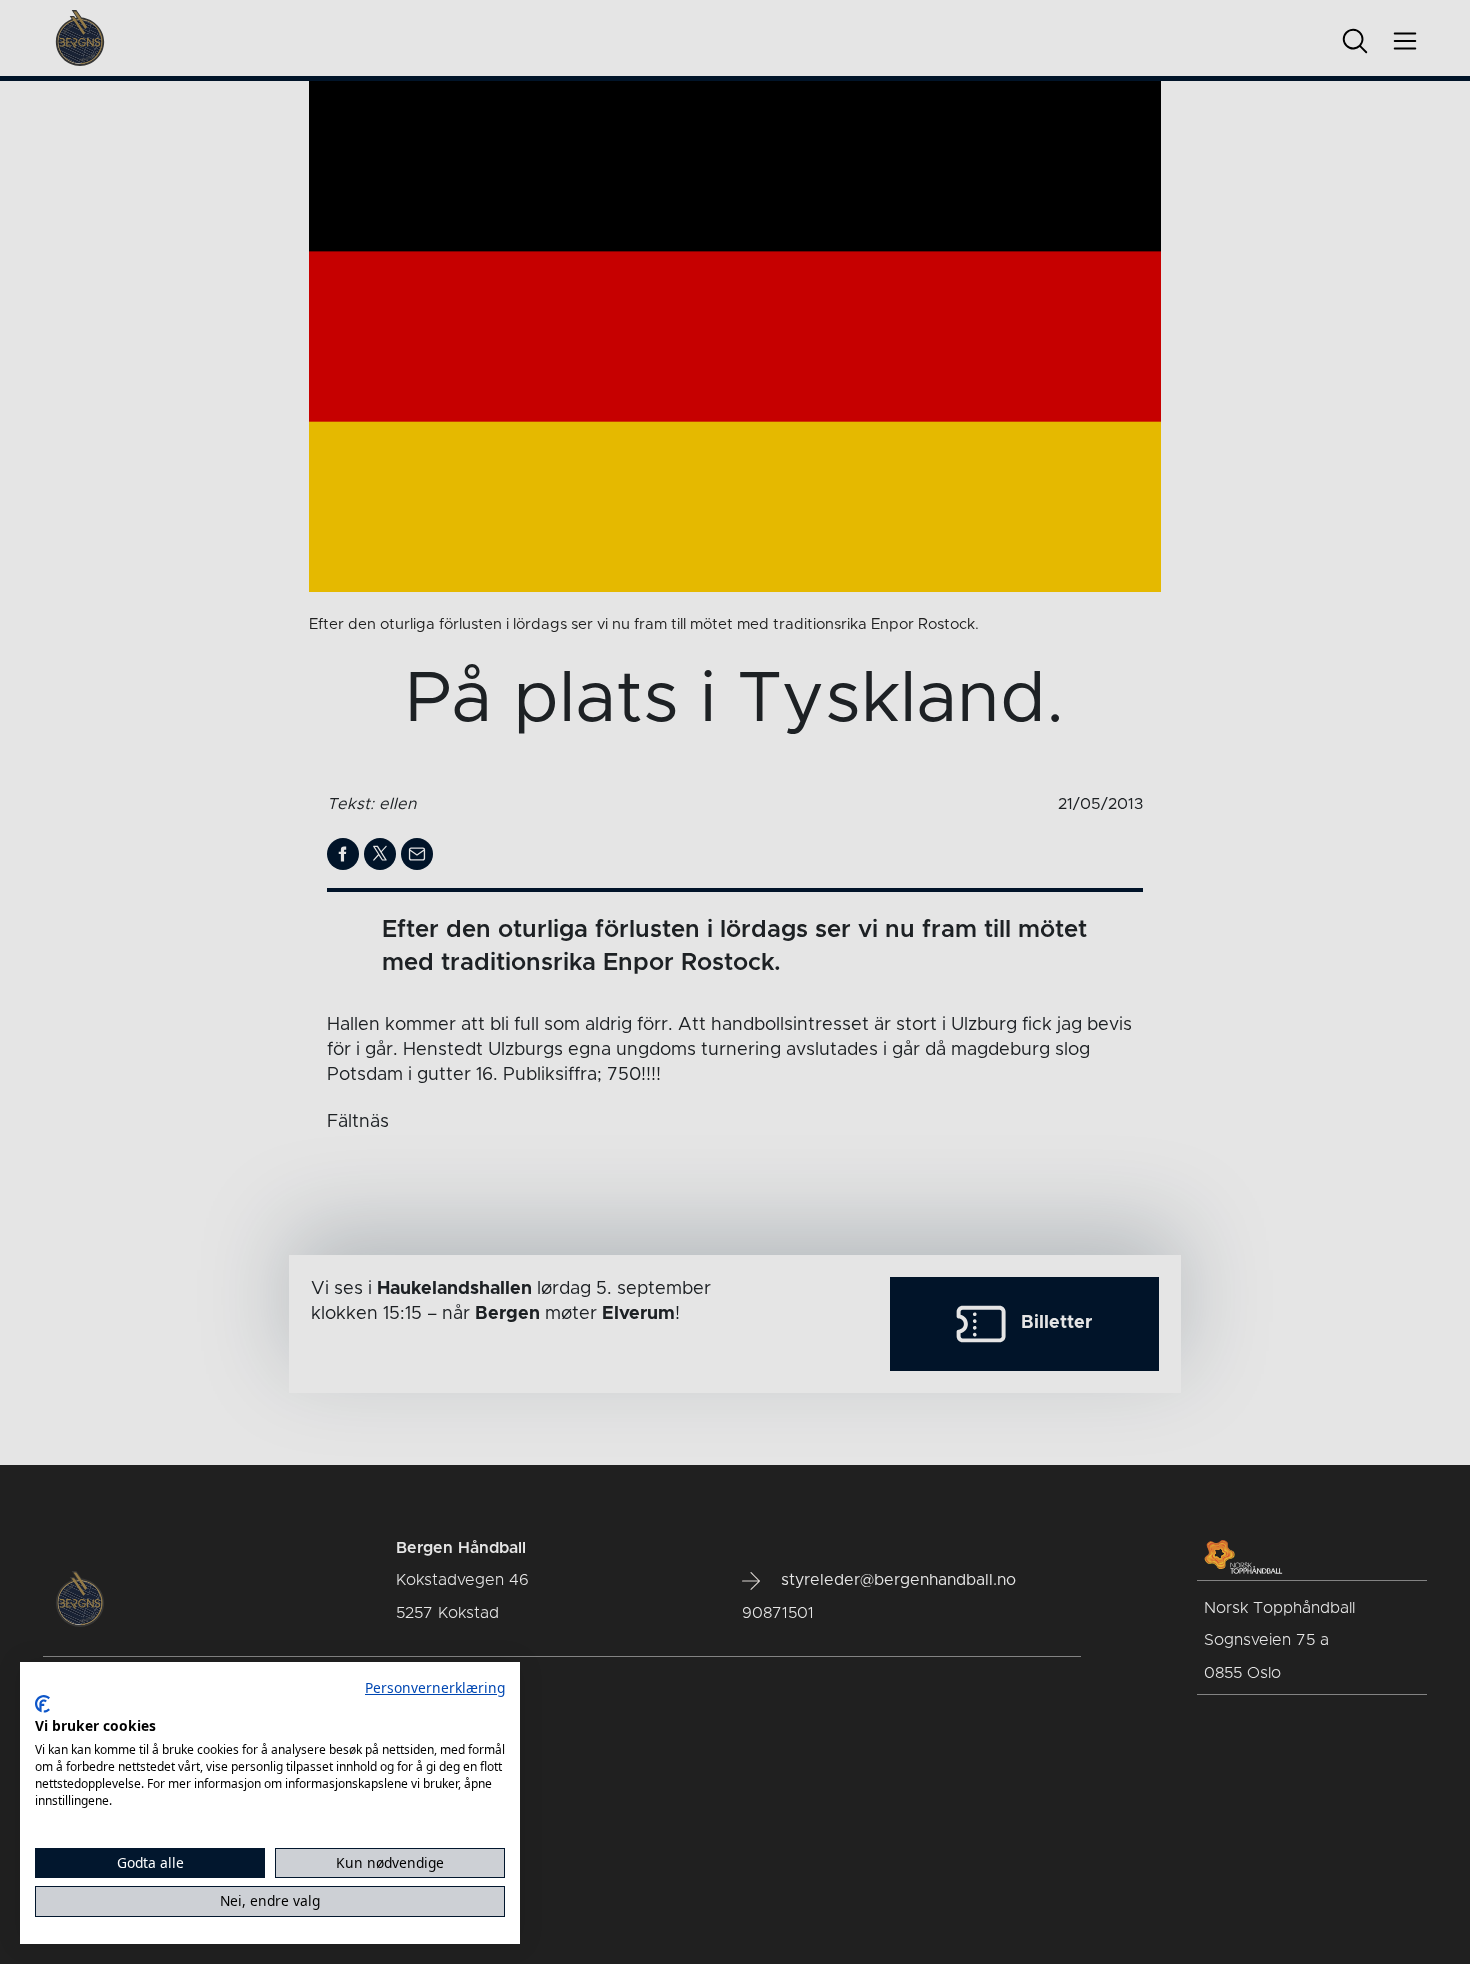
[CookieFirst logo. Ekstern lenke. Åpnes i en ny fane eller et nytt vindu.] (42, 1704)
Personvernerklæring (435, 1687)
